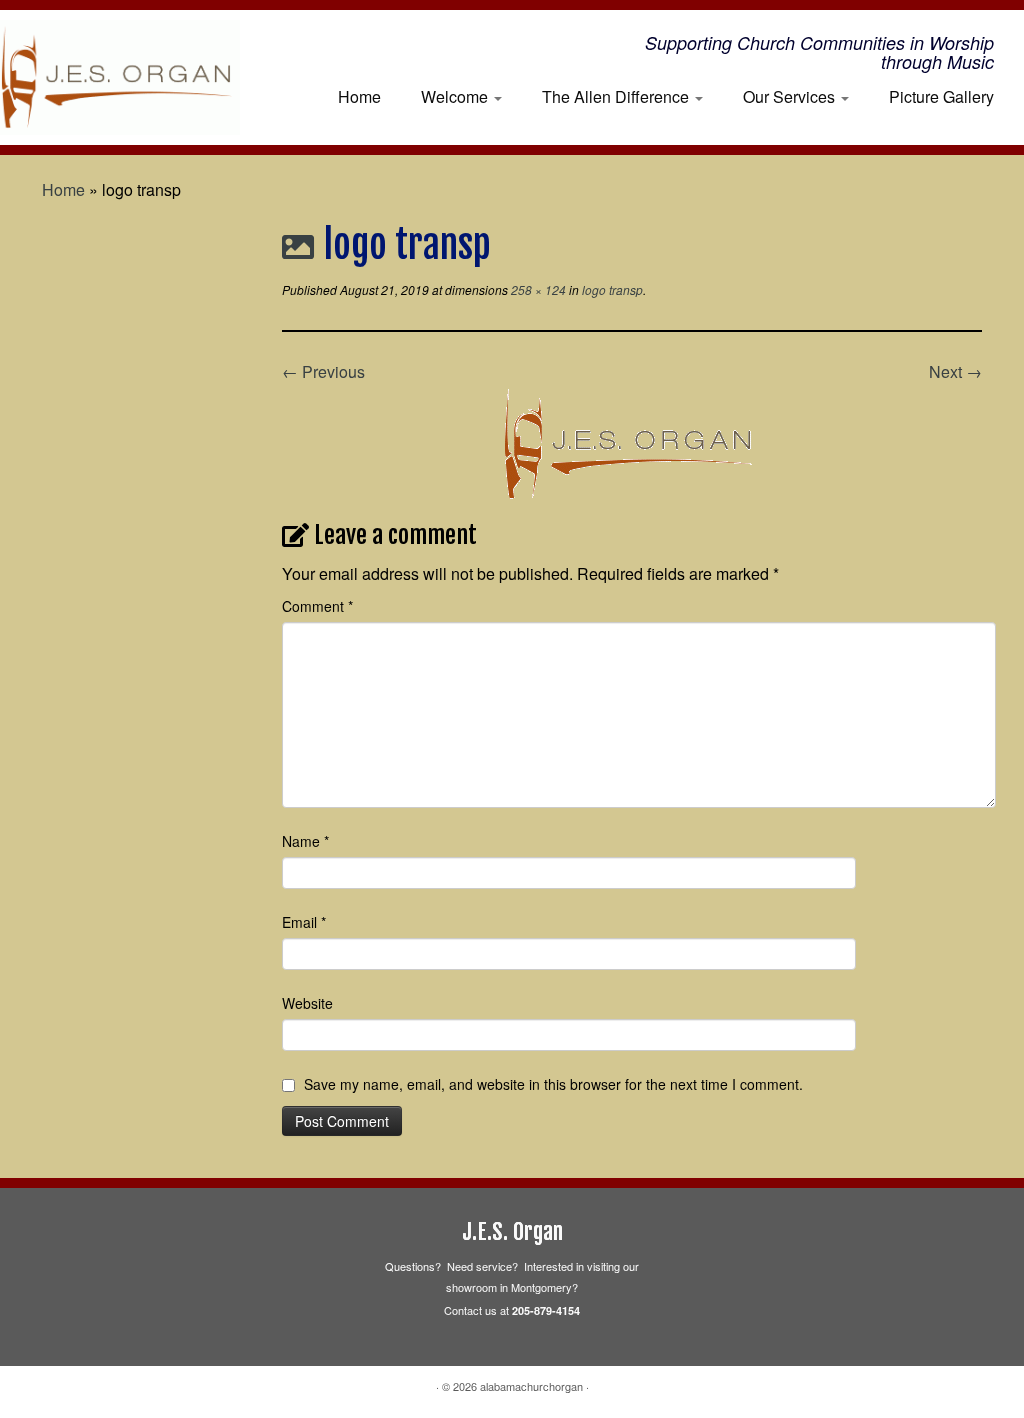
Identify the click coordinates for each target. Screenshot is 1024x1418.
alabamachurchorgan (531, 1386)
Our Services (791, 96)
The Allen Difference (617, 96)
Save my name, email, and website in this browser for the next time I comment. (553, 1084)
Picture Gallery (941, 96)
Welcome (456, 96)
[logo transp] (632, 441)
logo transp (611, 289)
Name (305, 841)
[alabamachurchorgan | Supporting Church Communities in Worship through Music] (120, 77)
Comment (317, 606)
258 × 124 (537, 289)
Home (359, 96)
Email (304, 922)
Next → (955, 371)
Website (307, 1003)
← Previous (323, 371)
